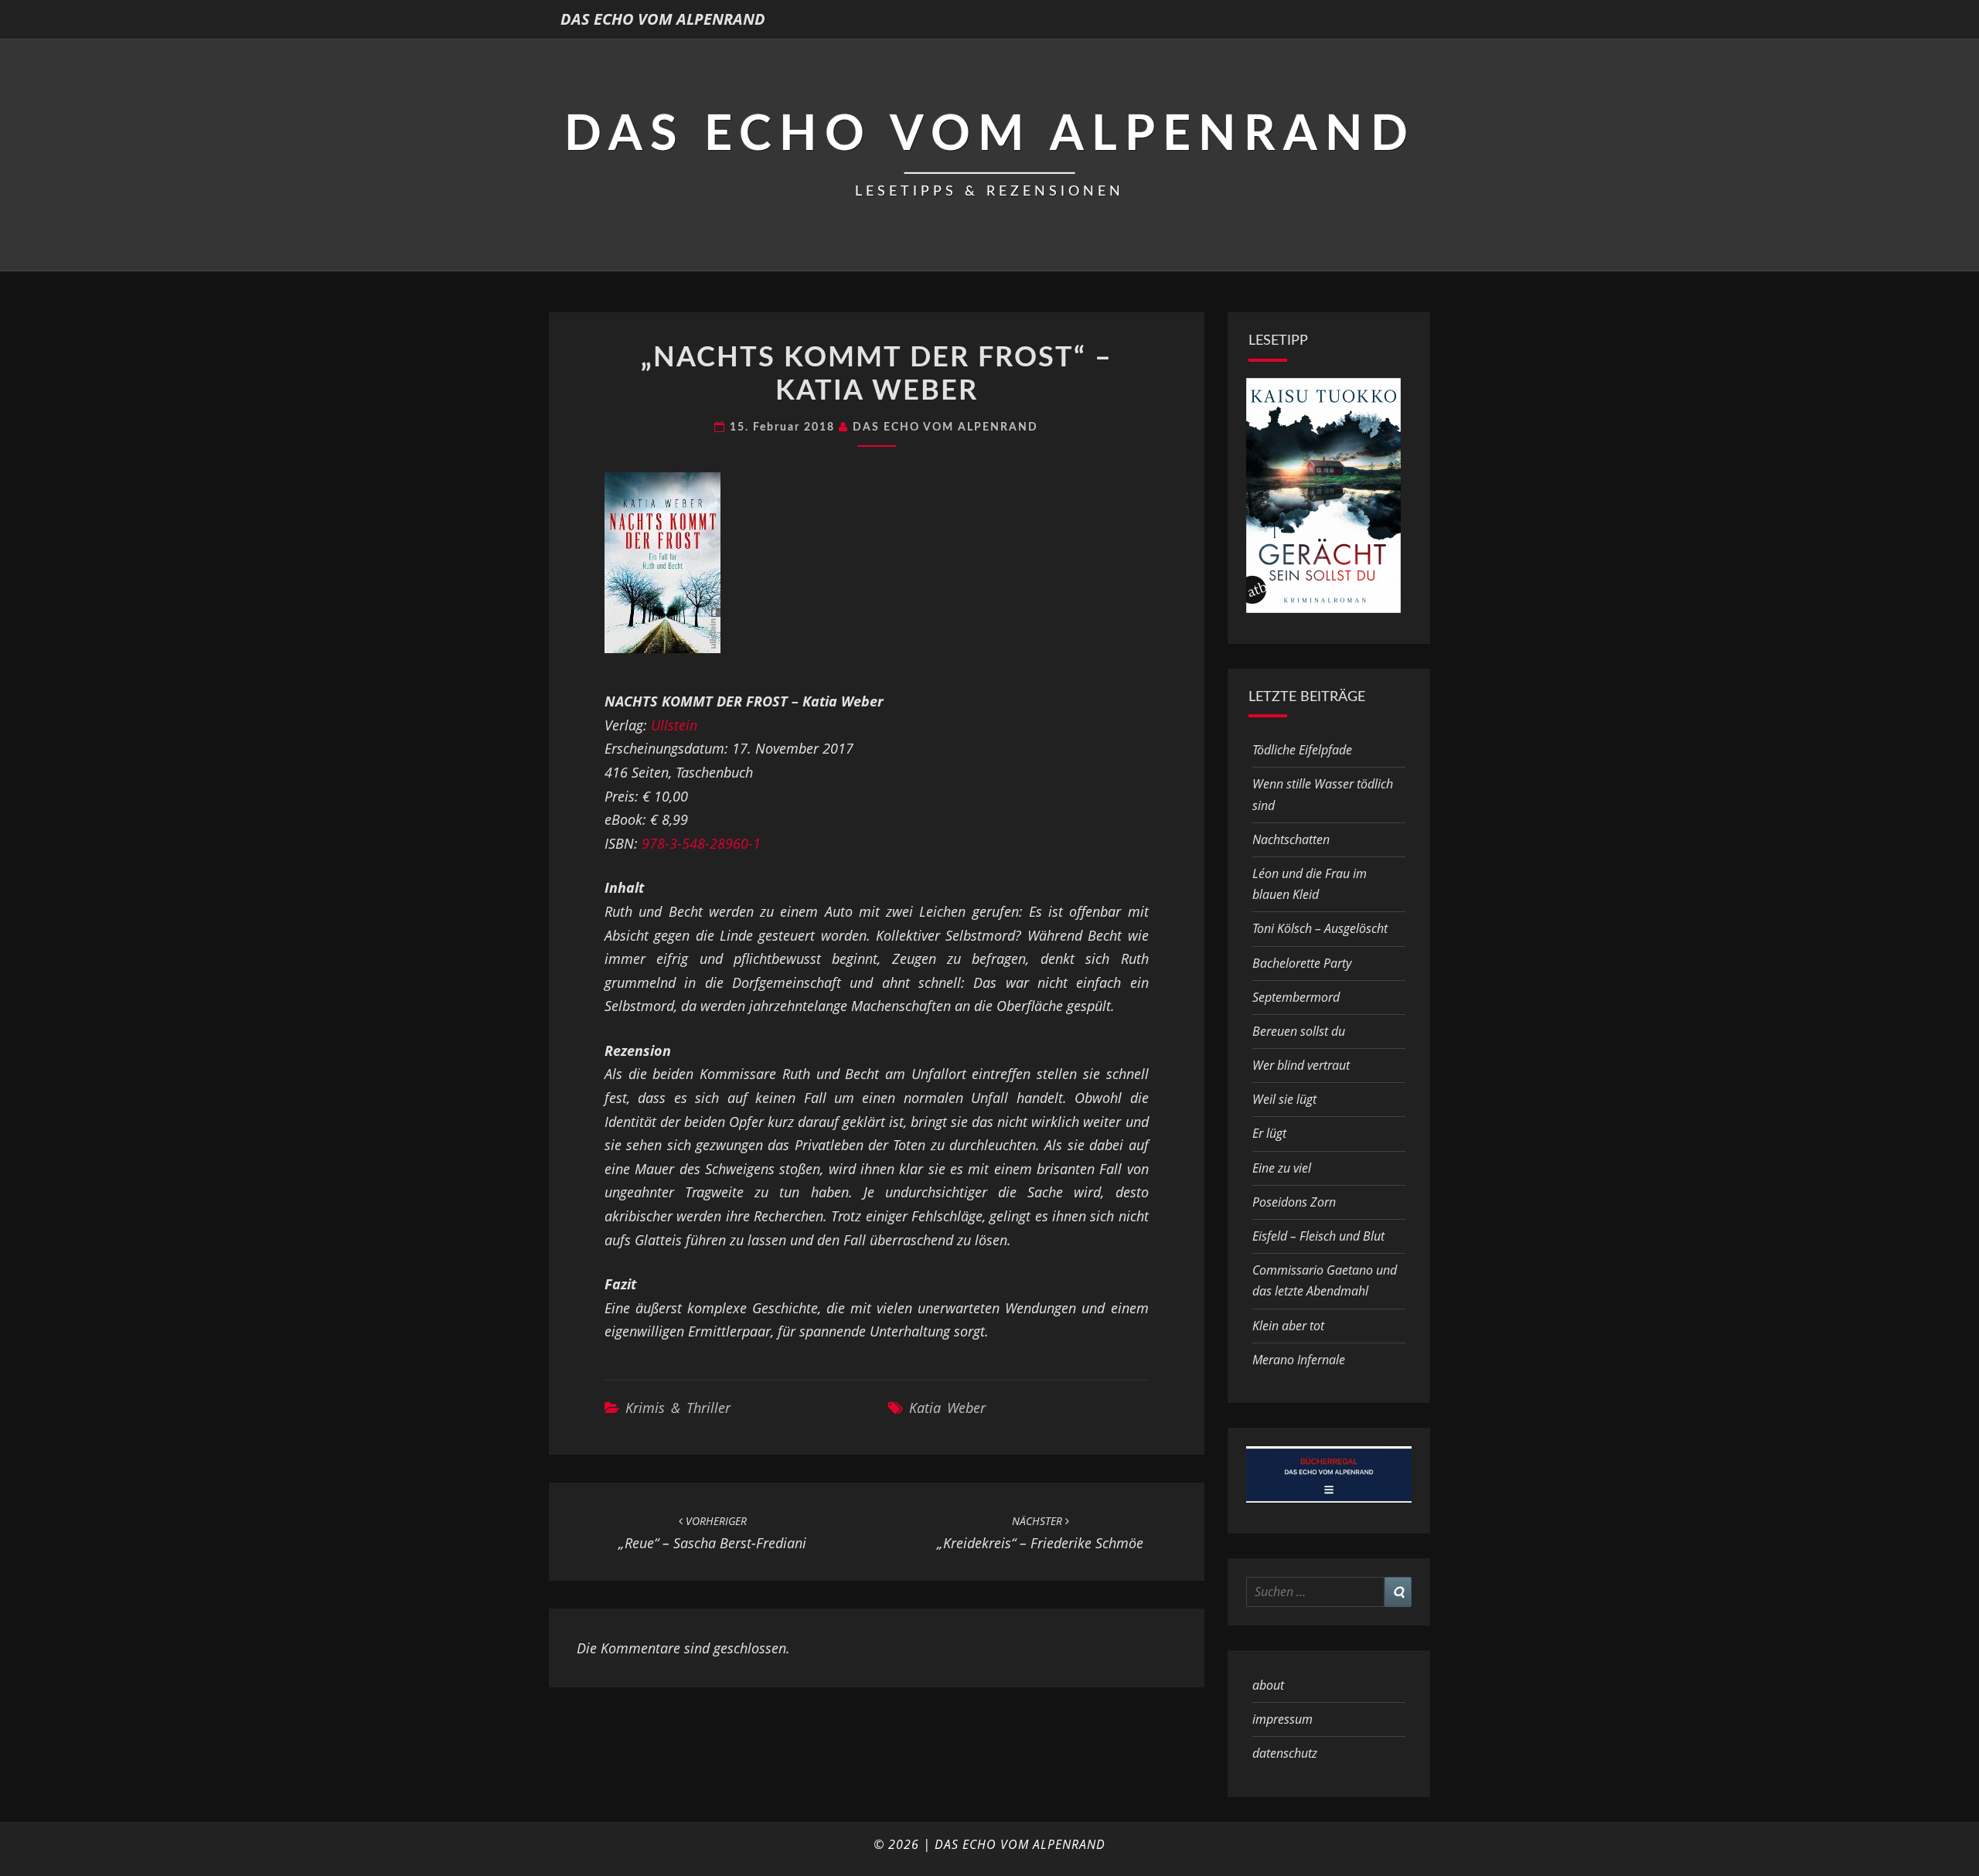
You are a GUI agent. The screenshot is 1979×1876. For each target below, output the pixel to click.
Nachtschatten (1291, 839)
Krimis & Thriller (678, 1408)
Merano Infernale (1299, 1360)
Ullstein (674, 725)
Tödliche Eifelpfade (1302, 750)
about (1268, 1685)
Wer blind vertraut (1301, 1065)
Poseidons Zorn (1294, 1202)
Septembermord (1296, 997)
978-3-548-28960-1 (701, 843)
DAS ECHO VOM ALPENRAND (663, 19)
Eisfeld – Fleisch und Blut (1318, 1236)
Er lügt (1269, 1133)
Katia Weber (947, 1408)
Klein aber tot (1288, 1326)
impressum (1282, 1719)
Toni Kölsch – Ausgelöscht (1320, 928)
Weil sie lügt (1284, 1099)
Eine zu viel (1282, 1168)
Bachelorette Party (1302, 963)
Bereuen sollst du (1299, 1031)
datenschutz (1285, 1753)
